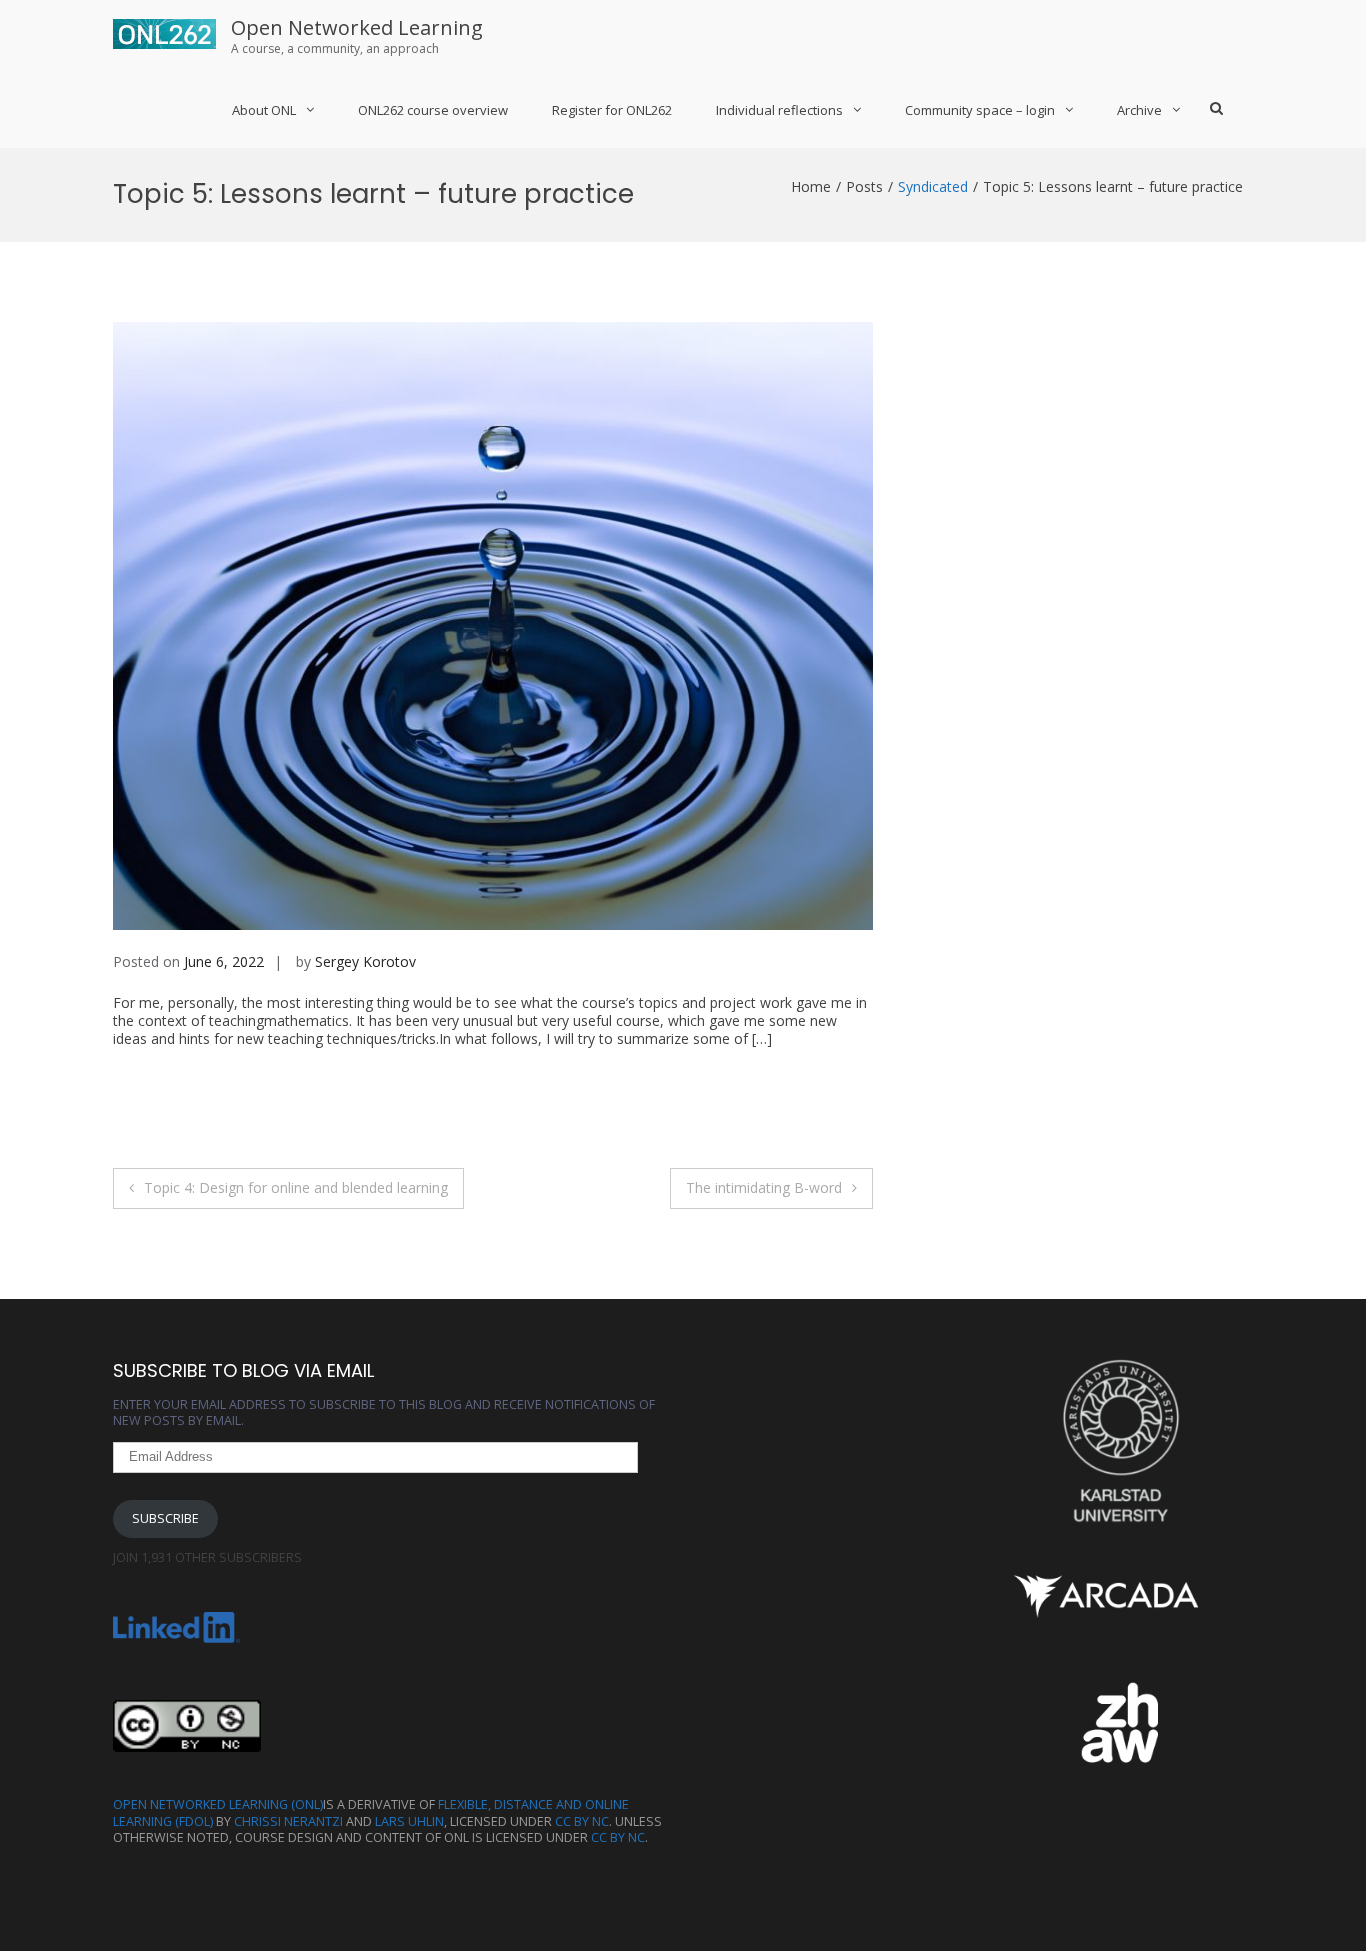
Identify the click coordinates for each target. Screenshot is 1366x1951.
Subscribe (165, 1518)
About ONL (264, 110)
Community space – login (980, 110)
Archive (1139, 110)
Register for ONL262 (612, 110)
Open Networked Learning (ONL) (218, 1804)
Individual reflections (779, 110)
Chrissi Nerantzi (288, 1821)
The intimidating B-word (764, 1187)
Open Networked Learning (357, 27)
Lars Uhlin (409, 1821)
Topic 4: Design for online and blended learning (296, 1187)
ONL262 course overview (433, 110)
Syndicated (933, 186)
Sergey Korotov (365, 961)
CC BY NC (582, 1821)
